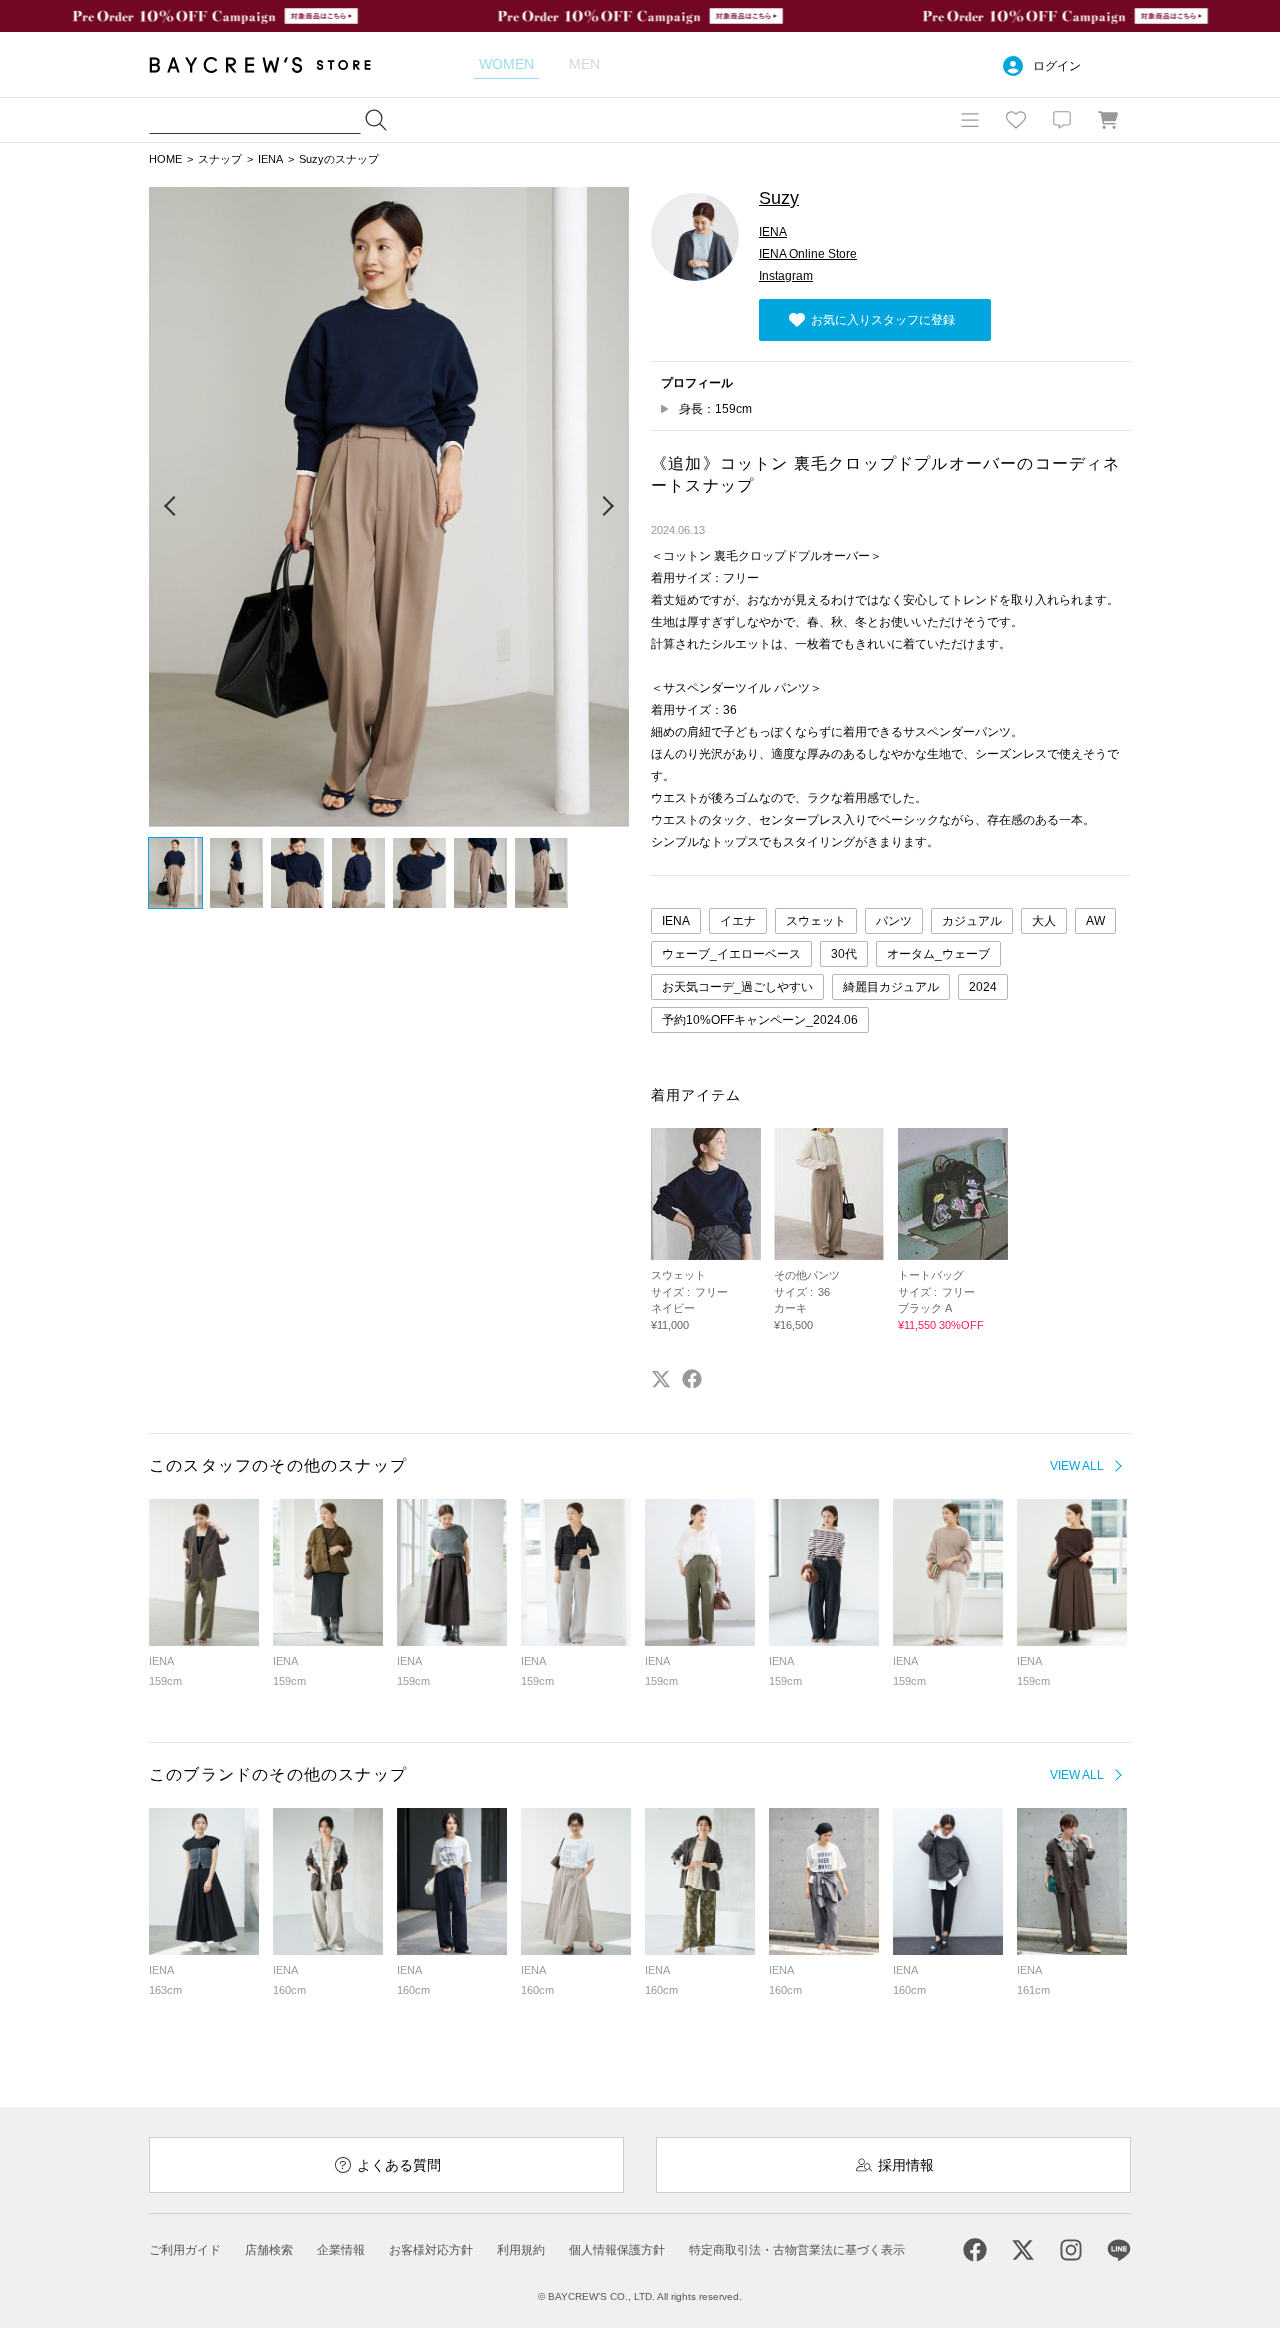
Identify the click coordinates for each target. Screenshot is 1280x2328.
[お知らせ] (1062, 120)
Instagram (786, 276)
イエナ (738, 921)
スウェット (816, 921)
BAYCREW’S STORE (274, 64)
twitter (661, 1379)
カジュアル (972, 921)
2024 (983, 987)
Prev (171, 507)
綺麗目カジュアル (891, 987)
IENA (270, 159)
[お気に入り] (1016, 120)
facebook (692, 1379)
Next (607, 507)
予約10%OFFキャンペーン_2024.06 (760, 1020)
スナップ (220, 159)
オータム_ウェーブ (938, 954)
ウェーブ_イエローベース (731, 954)
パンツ (894, 921)
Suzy (779, 198)
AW (1095, 921)
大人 (1044, 921)
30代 (844, 954)
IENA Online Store (808, 254)
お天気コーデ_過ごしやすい (737, 987)
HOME (165, 159)
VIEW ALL (1077, 1466)
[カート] (1108, 120)
